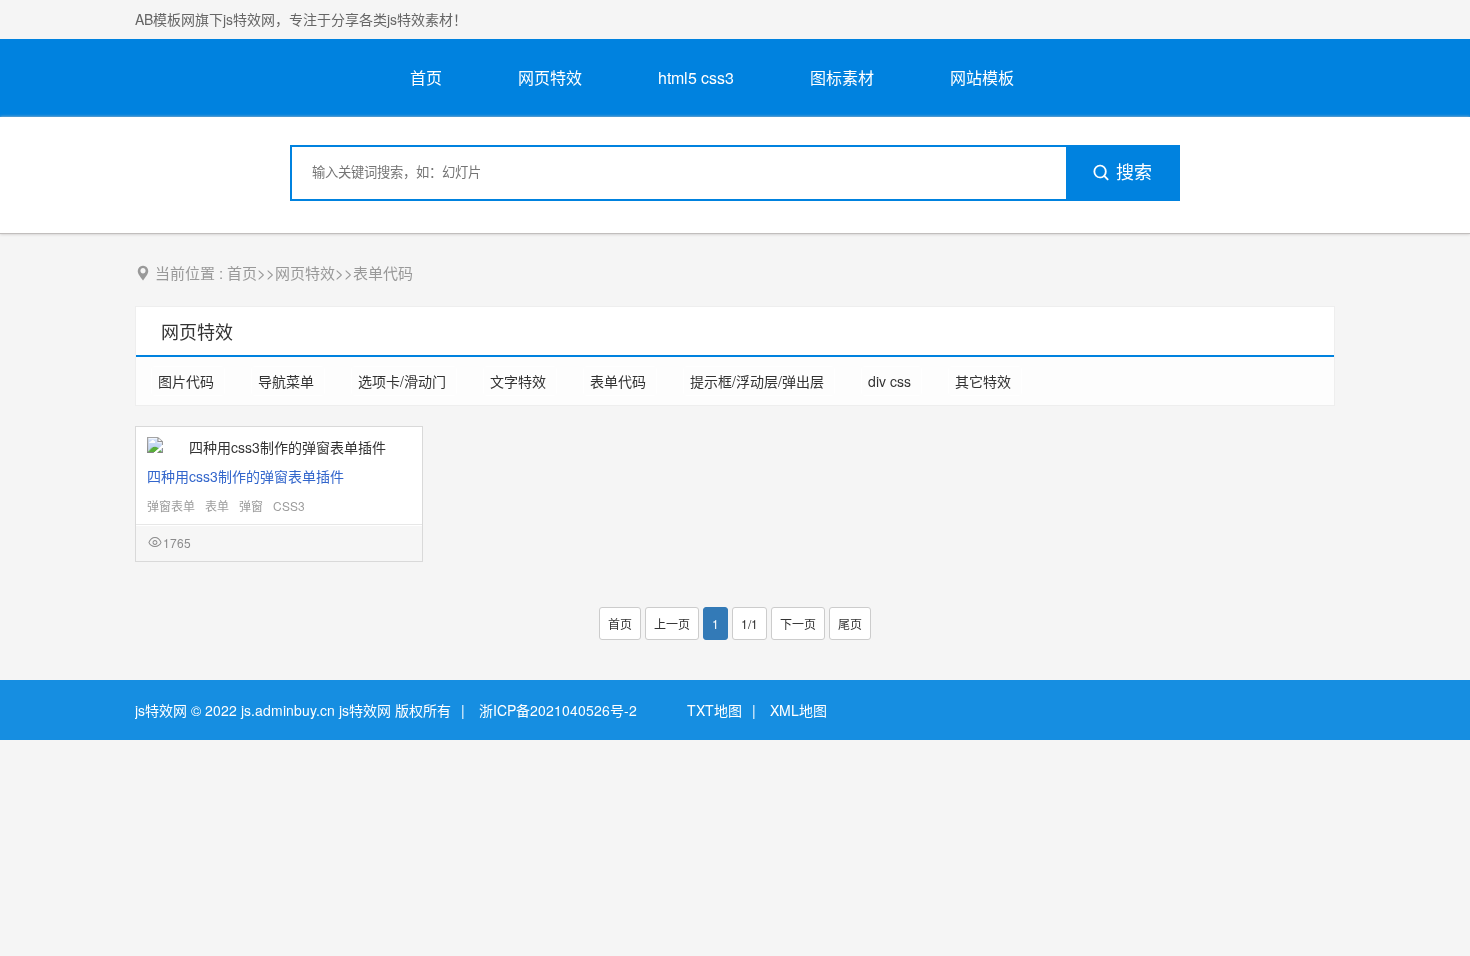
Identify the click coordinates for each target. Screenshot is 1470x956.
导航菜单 (286, 381)
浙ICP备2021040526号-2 (558, 710)
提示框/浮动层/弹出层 (757, 381)
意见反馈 (1427, 893)
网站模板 (982, 77)
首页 (426, 77)
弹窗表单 (171, 505)
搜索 (1134, 173)
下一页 (798, 623)
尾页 (850, 623)
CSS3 (289, 505)
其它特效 (983, 381)
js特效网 (161, 710)
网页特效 (550, 77)
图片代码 (186, 381)
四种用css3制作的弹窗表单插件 (245, 476)
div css (889, 381)
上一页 (672, 623)
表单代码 (383, 272)
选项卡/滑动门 (402, 381)
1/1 (749, 623)
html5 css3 (696, 77)
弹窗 (251, 505)
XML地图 (798, 710)
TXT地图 (714, 710)
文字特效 (518, 381)
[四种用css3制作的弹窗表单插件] (279, 447)
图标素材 (842, 77)
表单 (217, 505)
